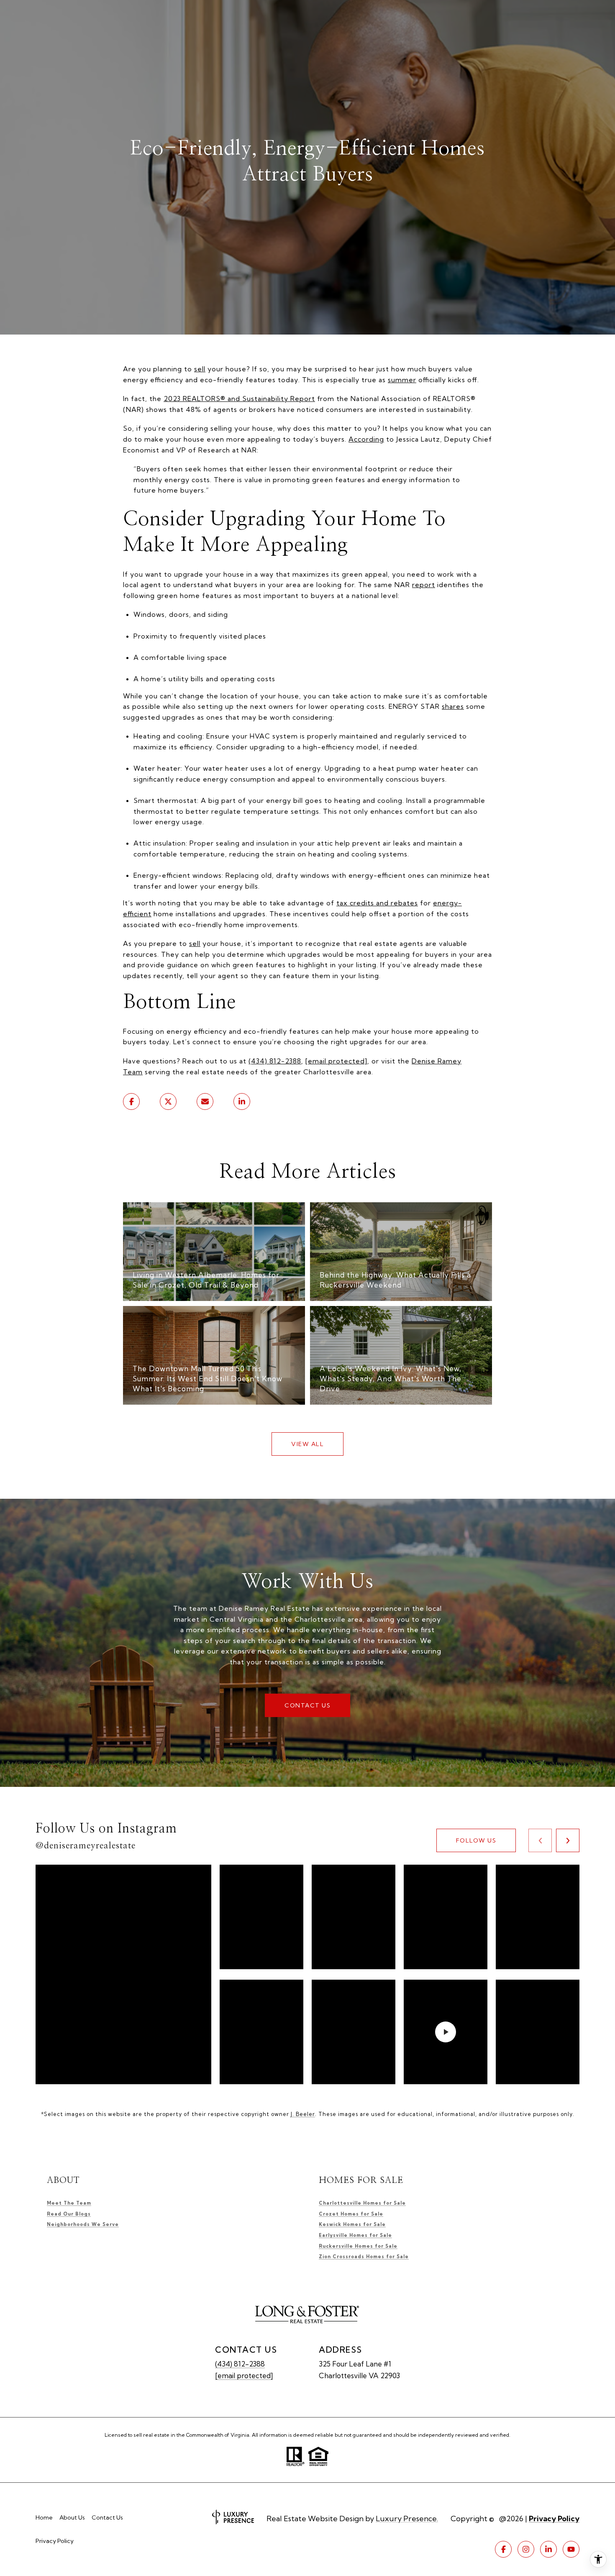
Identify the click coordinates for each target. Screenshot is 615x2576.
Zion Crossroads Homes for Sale (364, 2257)
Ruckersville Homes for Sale (358, 2246)
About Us (72, 2517)
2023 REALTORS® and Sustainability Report (239, 399)
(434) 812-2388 (275, 1061)
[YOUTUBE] (571, 2549)
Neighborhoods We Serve (83, 2224)
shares (453, 706)
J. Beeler (303, 2114)
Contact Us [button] (307, 1705)
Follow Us (476, 1840)
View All (307, 1444)
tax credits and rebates (377, 903)
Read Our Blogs (69, 2214)
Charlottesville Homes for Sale (362, 2203)
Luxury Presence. (407, 2519)
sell (200, 369)
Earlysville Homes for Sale (355, 2235)
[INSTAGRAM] (526, 2549)
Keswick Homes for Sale (352, 2224)
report (424, 585)
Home (44, 2517)
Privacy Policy (55, 2541)
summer (402, 380)
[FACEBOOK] (503, 2549)
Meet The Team (69, 2203)
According (366, 439)
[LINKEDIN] (548, 2549)
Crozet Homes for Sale (351, 2214)
